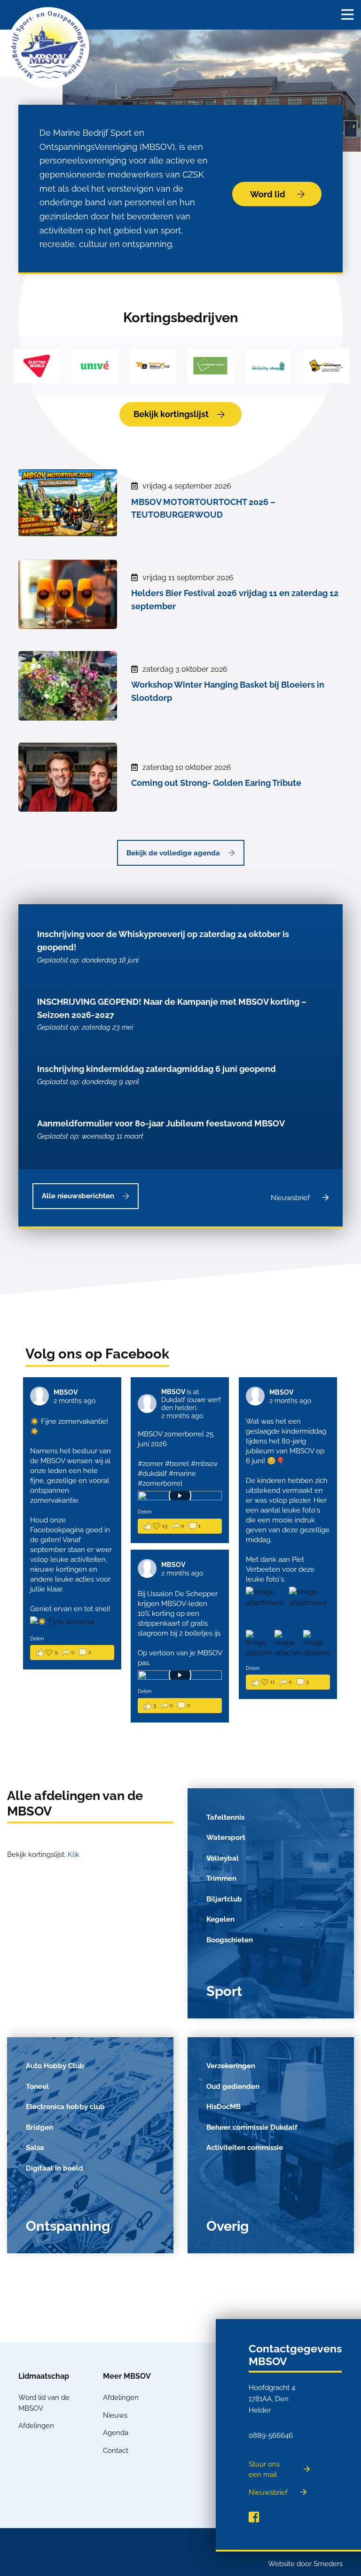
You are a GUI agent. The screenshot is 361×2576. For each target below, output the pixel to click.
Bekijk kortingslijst (171, 414)
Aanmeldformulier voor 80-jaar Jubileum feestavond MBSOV (161, 1129)
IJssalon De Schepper (182, 1594)
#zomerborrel (160, 1483)
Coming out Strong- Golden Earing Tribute (216, 783)
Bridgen (39, 2127)
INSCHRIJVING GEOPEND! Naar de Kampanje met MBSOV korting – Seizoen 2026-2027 (172, 1014)
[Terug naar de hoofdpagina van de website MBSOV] (48, 47)
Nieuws (115, 2415)
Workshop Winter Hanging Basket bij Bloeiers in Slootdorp (228, 691)
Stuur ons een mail (264, 2470)
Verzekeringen (231, 2066)
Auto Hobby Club (55, 2066)
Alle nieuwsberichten (78, 1196)
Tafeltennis (225, 1817)
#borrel (177, 1464)
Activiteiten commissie (245, 2148)
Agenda (116, 2433)
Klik (74, 1854)
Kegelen (220, 1919)
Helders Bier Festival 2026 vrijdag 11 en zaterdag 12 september (235, 600)
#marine (182, 1474)
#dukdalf (152, 1474)
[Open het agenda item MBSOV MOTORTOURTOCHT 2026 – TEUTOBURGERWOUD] (68, 501)
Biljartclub (224, 1899)
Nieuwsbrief (290, 1198)
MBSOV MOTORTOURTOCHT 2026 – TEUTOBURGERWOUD (203, 508)
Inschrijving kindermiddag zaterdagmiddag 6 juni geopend (157, 1075)
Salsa (35, 2148)
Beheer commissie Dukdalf (252, 2127)
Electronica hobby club (65, 2107)
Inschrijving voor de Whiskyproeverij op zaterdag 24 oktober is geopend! (163, 947)
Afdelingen (36, 2426)
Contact (116, 2451)
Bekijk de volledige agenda (173, 853)
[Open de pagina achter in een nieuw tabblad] (254, 2517)
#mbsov (204, 1464)
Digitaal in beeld (55, 2168)
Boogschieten (230, 1940)
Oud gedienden (233, 2087)
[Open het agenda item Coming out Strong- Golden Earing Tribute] (68, 776)
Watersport (226, 1838)
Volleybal (223, 1858)
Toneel (37, 2087)
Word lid (268, 194)
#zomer (150, 1464)
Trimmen (221, 1878)
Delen (37, 1639)
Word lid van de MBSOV (44, 2403)
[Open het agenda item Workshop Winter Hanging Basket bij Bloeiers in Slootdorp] (68, 684)
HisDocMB (224, 2107)
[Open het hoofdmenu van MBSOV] (347, 15)
